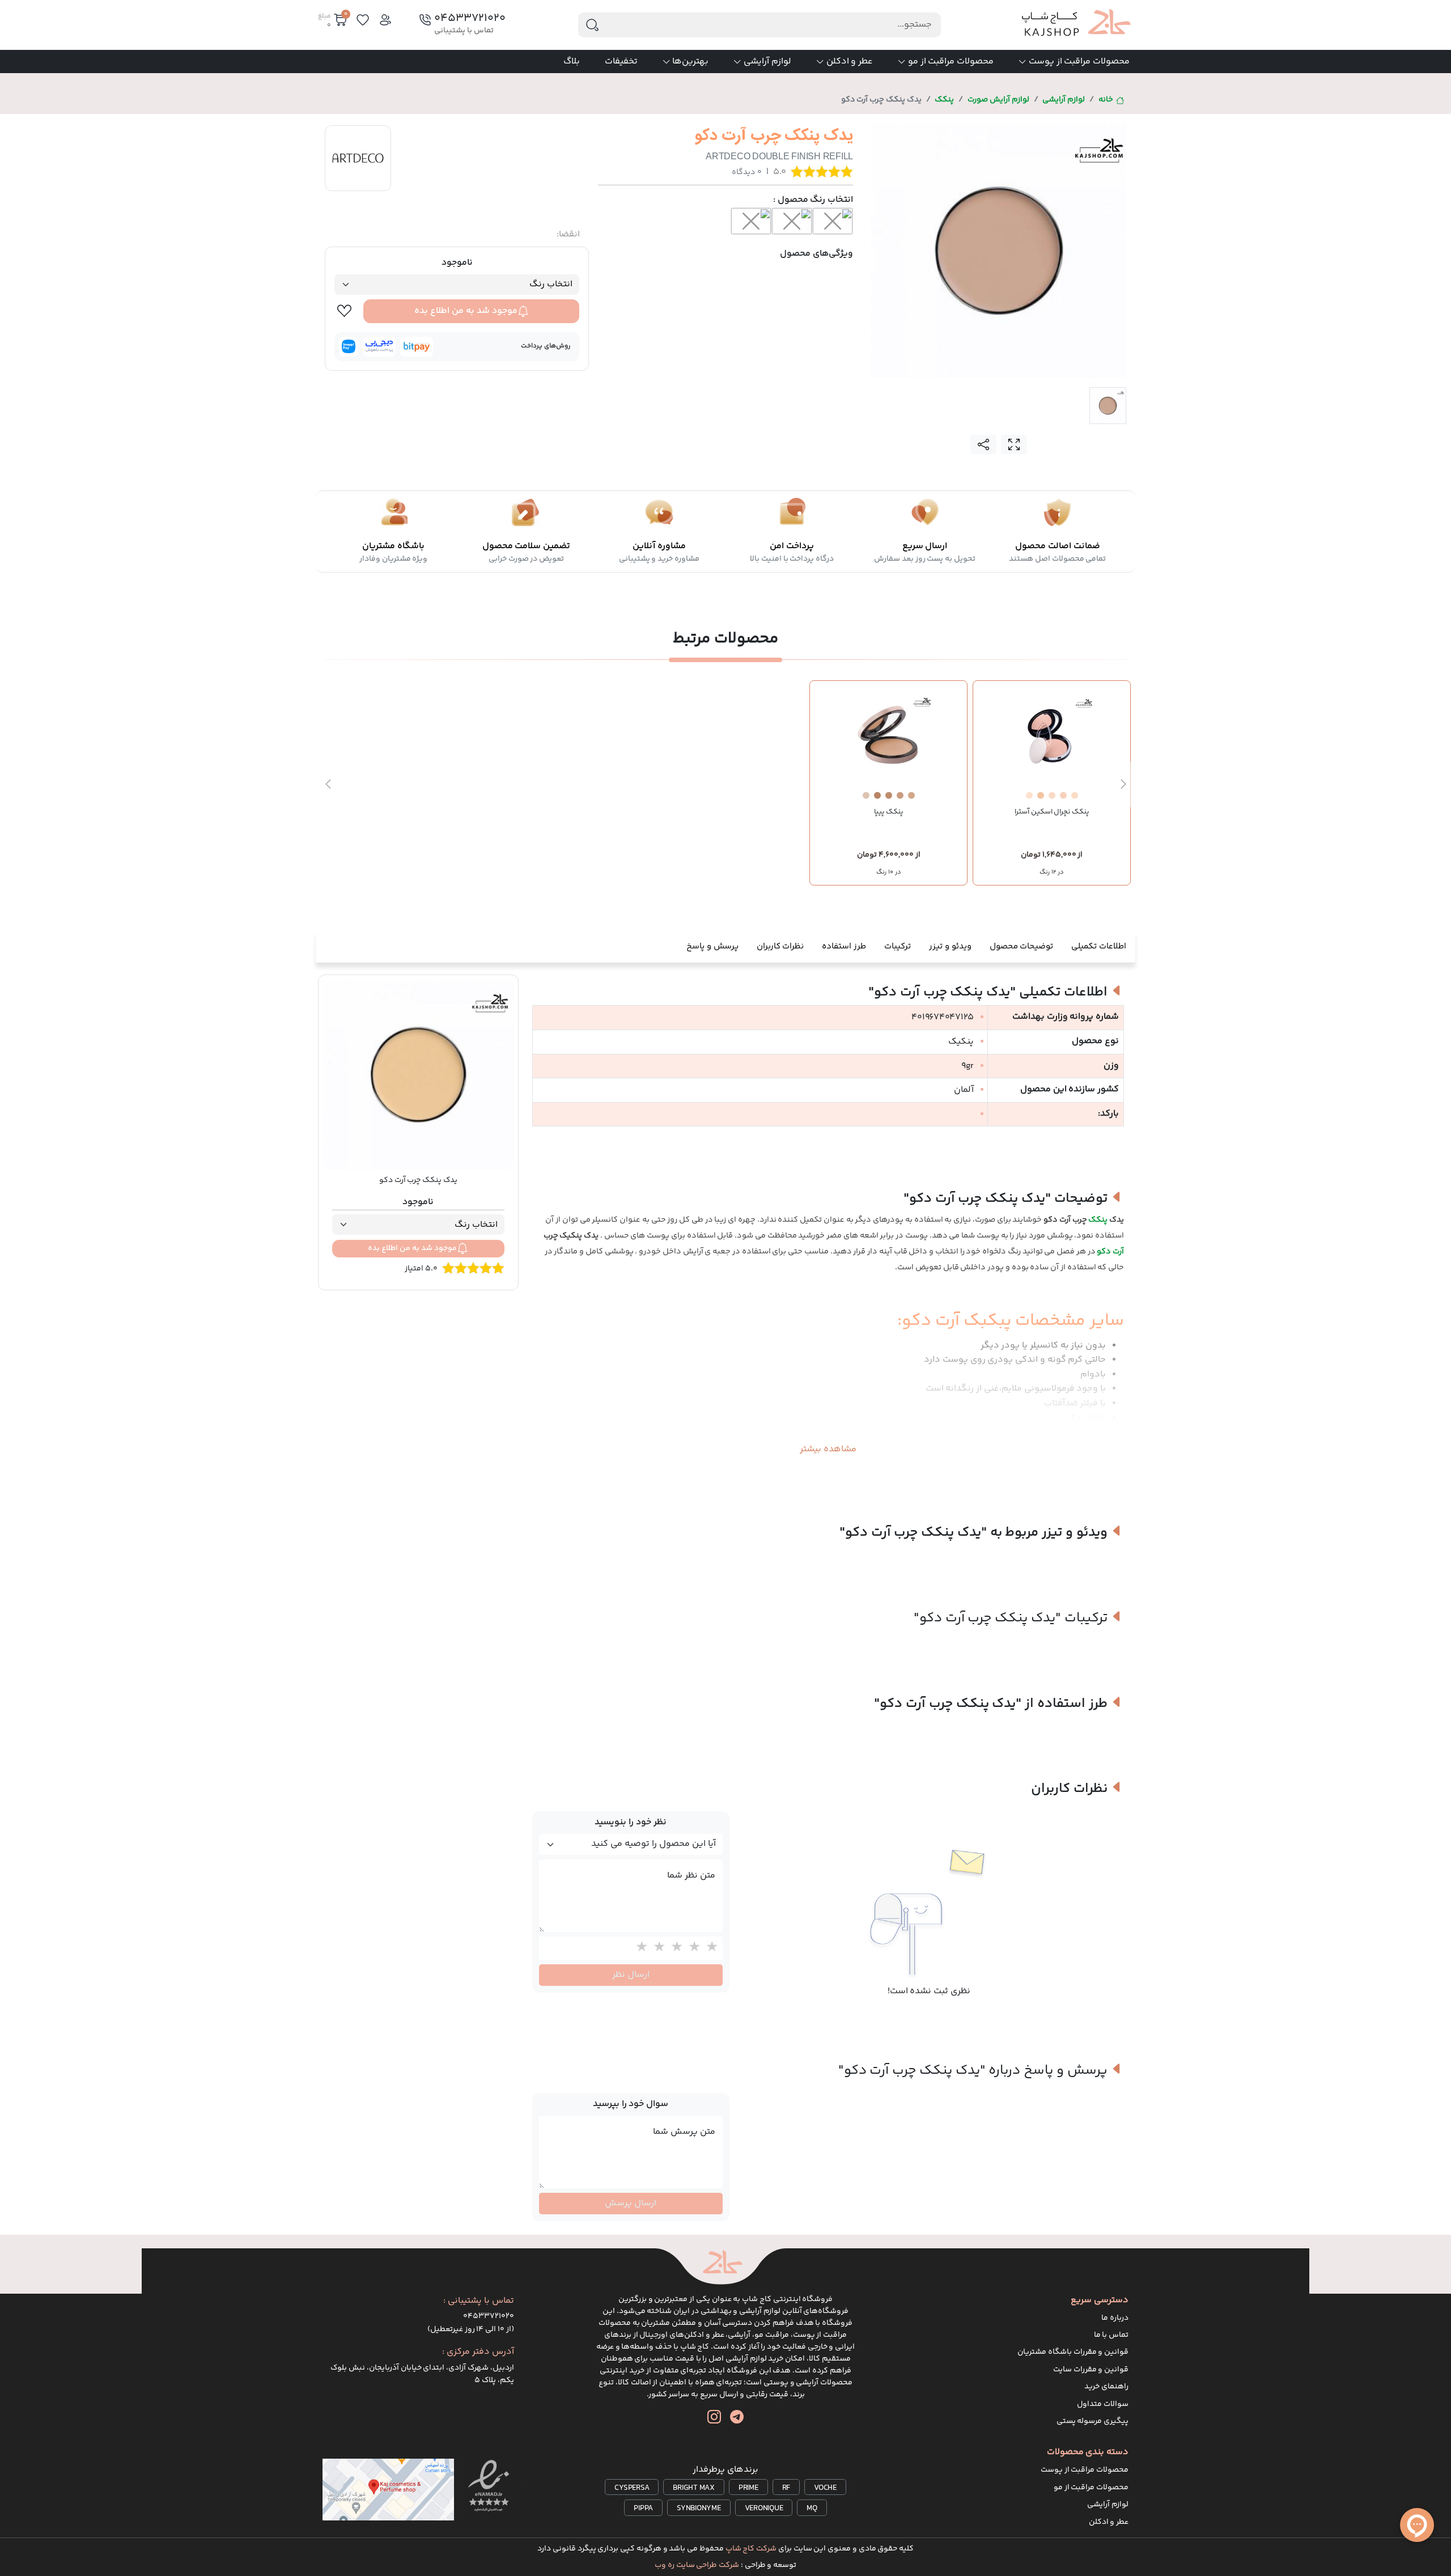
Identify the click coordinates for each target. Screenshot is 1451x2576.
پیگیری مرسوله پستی (1093, 2421)
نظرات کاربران (780, 946)
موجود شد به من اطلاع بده (466, 311)
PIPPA (643, 2509)
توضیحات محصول (1022, 946)
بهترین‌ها (690, 62)
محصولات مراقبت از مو (951, 62)
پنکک (944, 100)
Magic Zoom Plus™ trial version (917, 134)
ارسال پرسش (631, 2203)
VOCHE (825, 2488)
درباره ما (1115, 2318)
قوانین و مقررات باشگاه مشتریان (1073, 2352)
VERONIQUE (764, 2509)
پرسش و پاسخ (712, 946)
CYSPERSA (632, 2488)
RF (786, 2488)
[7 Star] (692, 1948)
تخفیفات (621, 62)
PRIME (748, 2488)
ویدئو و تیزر (950, 946)
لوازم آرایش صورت (998, 100)
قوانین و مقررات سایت (1091, 2370)
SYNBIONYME (699, 2509)
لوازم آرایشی (767, 62)
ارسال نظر (631, 1975)
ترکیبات (898, 946)
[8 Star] (674, 1948)
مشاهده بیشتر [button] (828, 1449)
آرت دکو (1110, 1252)
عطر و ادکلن (850, 62)
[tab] (1108, 406)
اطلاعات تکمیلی (1099, 946)
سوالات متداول (1103, 2404)
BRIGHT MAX (694, 2488)
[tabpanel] (999, 251)
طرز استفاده (844, 946)
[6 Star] (709, 1948)
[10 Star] (639, 1948)
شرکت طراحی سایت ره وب (697, 2565)
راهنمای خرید (1106, 2387)
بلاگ (572, 62)
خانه (1106, 100)
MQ (812, 2509)
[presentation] (1123, 785)
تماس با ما (1111, 2335)
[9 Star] (657, 1948)
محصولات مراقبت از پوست (1079, 62)
